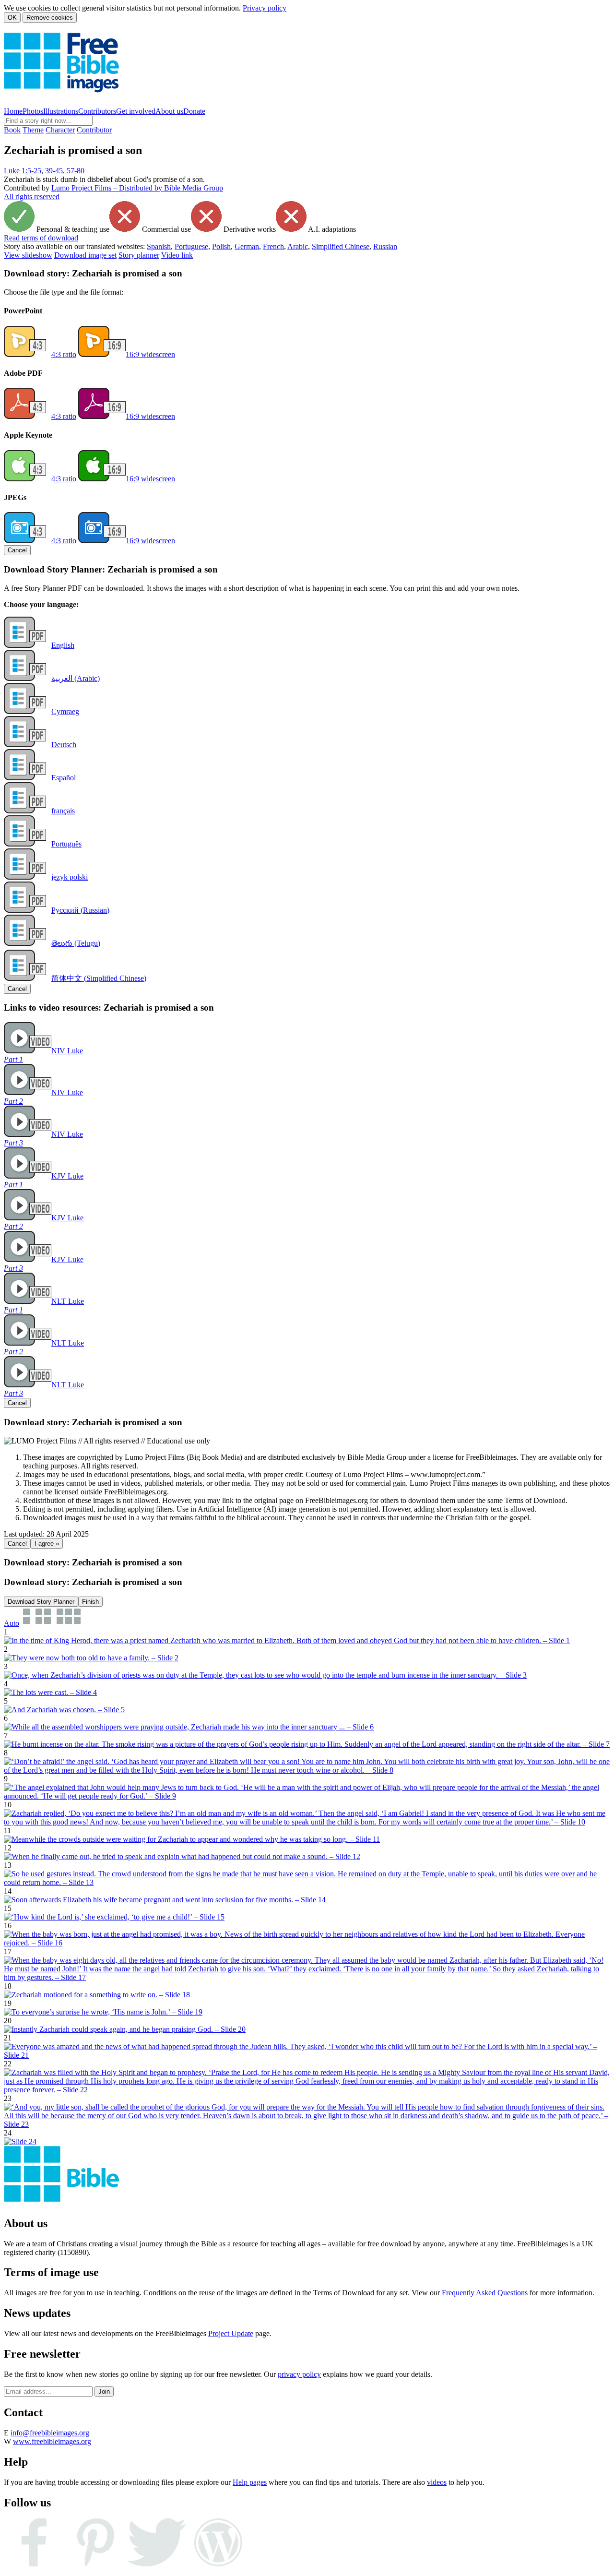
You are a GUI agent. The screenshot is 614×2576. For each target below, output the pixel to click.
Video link (177, 255)
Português (66, 844)
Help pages (250, 2482)
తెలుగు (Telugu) (76, 943)
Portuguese (191, 246)
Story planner (139, 255)
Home (13, 111)
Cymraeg (65, 711)
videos (437, 2482)
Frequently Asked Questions (485, 2293)
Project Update (231, 2333)
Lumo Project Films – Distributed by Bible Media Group (137, 188)
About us (169, 111)
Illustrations (61, 111)
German (247, 246)
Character (60, 130)
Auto (12, 1623)
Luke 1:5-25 (23, 171)
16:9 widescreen (150, 354)
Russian (385, 246)
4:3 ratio (64, 354)
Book (12, 130)
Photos (33, 111)
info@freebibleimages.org (50, 2433)
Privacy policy (265, 8)
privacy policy (299, 2374)
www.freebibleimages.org (52, 2441)
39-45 (54, 171)
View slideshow (28, 255)
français (63, 811)
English (63, 645)
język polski (70, 877)
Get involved (136, 111)
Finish (90, 1602)
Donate (194, 111)
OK (12, 18)
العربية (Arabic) (76, 678)
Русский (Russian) (80, 910)
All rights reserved (32, 197)
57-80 (76, 171)
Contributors (97, 111)
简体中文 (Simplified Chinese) (99, 978)
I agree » (47, 1544)
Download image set (85, 255)
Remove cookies (50, 18)
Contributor (94, 130)
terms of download (41, 238)
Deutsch (64, 745)
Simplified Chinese (341, 246)
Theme (33, 130)
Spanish (159, 246)
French (273, 246)
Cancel (17, 550)
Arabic (298, 246)
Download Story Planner (41, 1602)
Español (64, 778)
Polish (221, 246)
